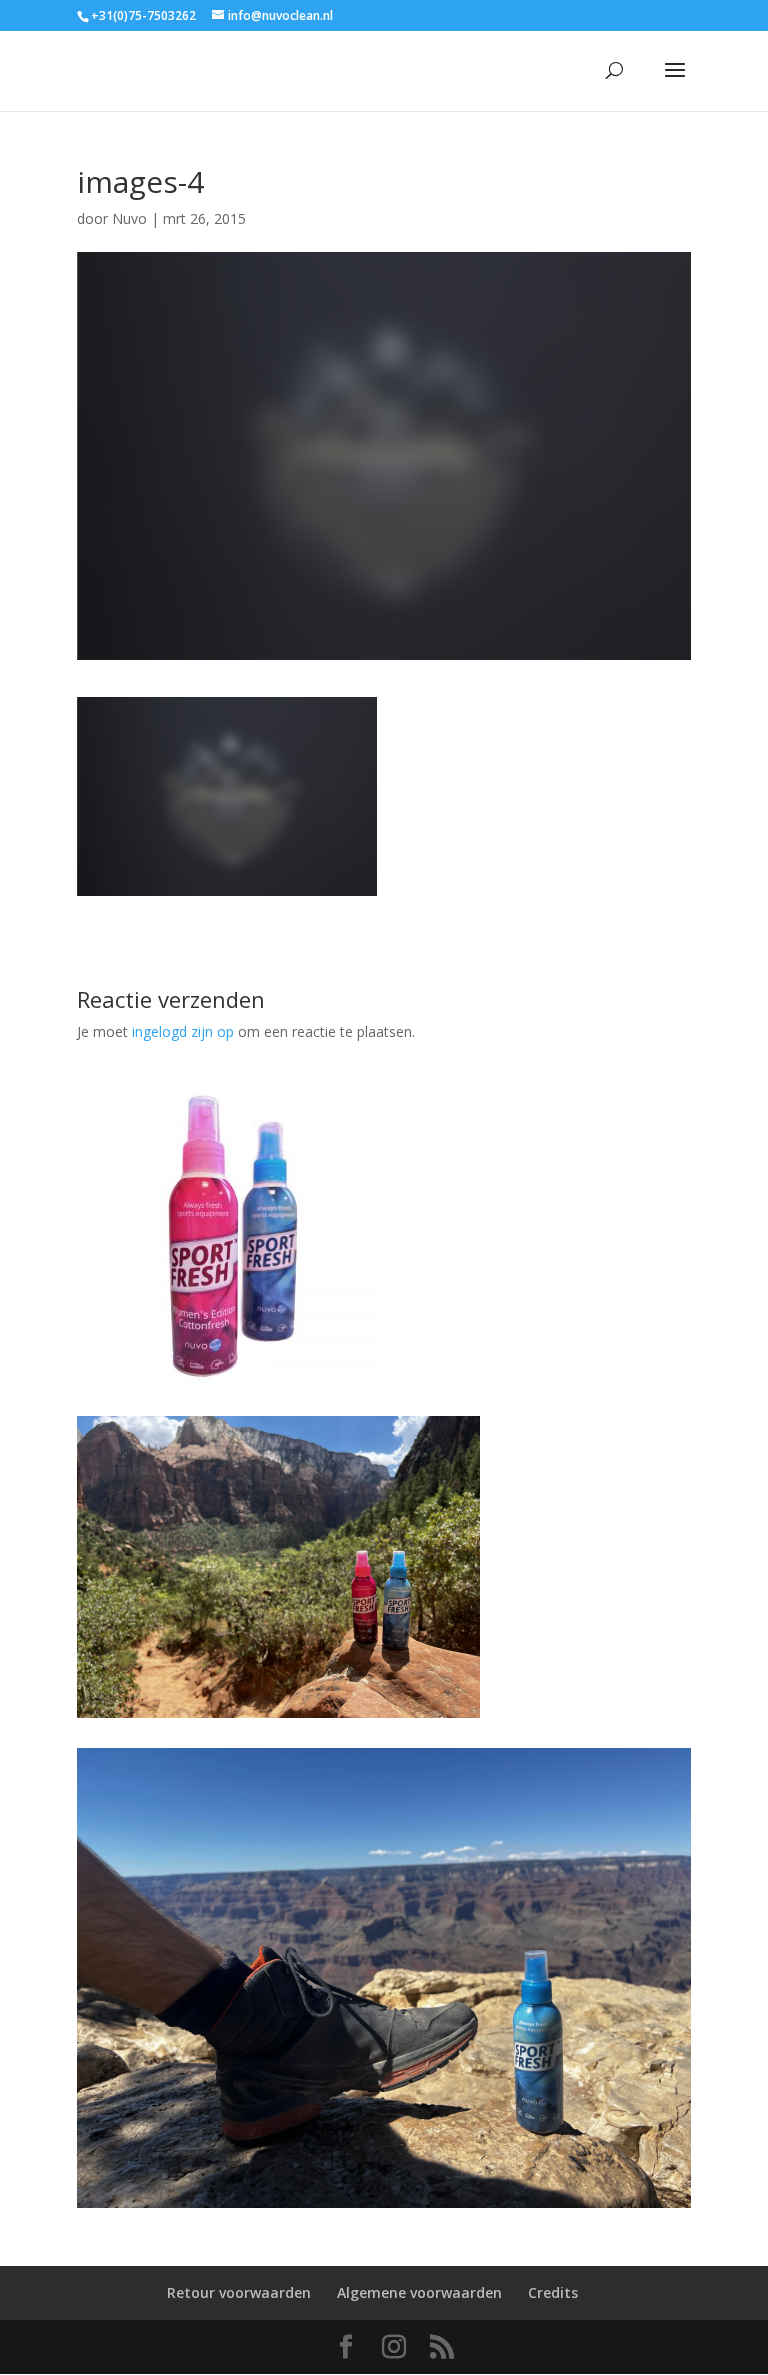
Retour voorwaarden (239, 2292)
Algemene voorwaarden (419, 2292)
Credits (553, 2292)
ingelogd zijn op (183, 1031)
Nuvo (129, 218)
